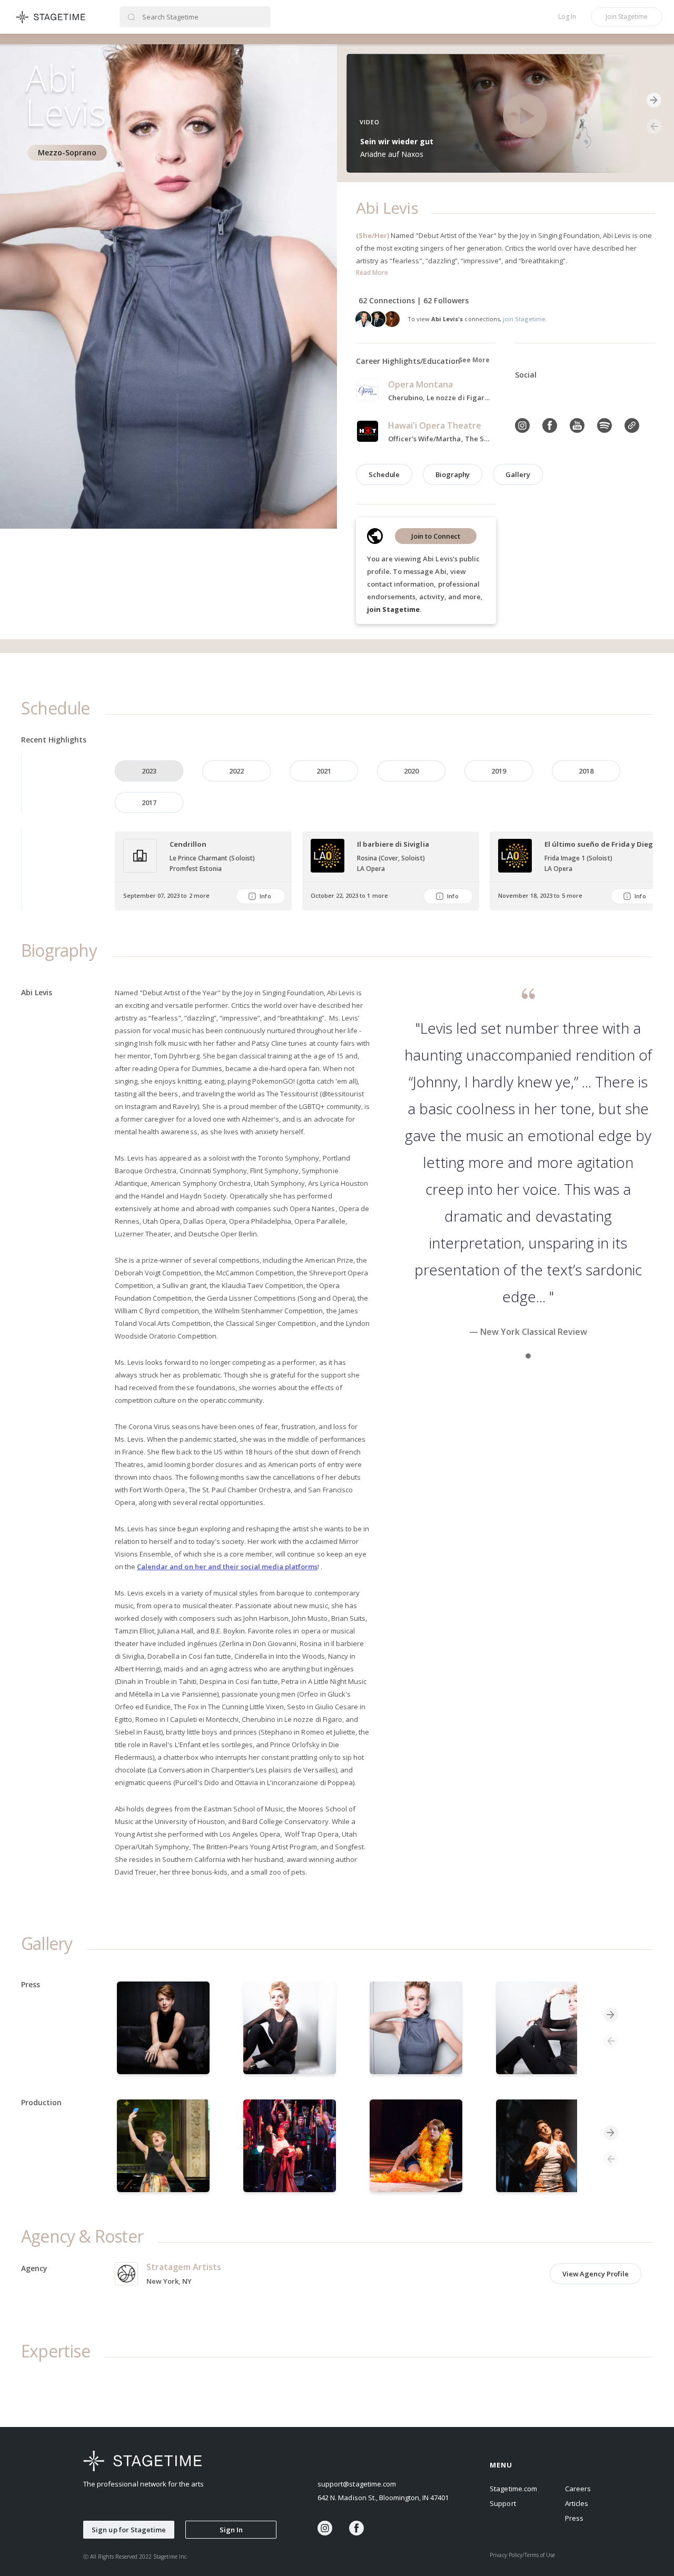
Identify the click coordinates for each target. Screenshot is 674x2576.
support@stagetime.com (357, 2484)
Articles (577, 2503)
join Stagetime (393, 609)
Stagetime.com (513, 2489)
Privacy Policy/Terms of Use (522, 2555)
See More (474, 360)
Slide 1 (528, 1356)
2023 (149, 771)
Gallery (518, 474)
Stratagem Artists (184, 2267)
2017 (149, 802)
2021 (324, 771)
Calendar (153, 1567)
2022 (236, 771)
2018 (586, 771)
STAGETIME (51, 17)
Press (574, 2518)
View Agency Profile (596, 2274)
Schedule (384, 474)
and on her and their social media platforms (244, 1567)
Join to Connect (436, 536)
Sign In (231, 2530)
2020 (411, 771)
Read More (372, 273)
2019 (499, 771)
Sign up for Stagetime (129, 2530)
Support (503, 2503)
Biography (453, 474)
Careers (578, 2489)
